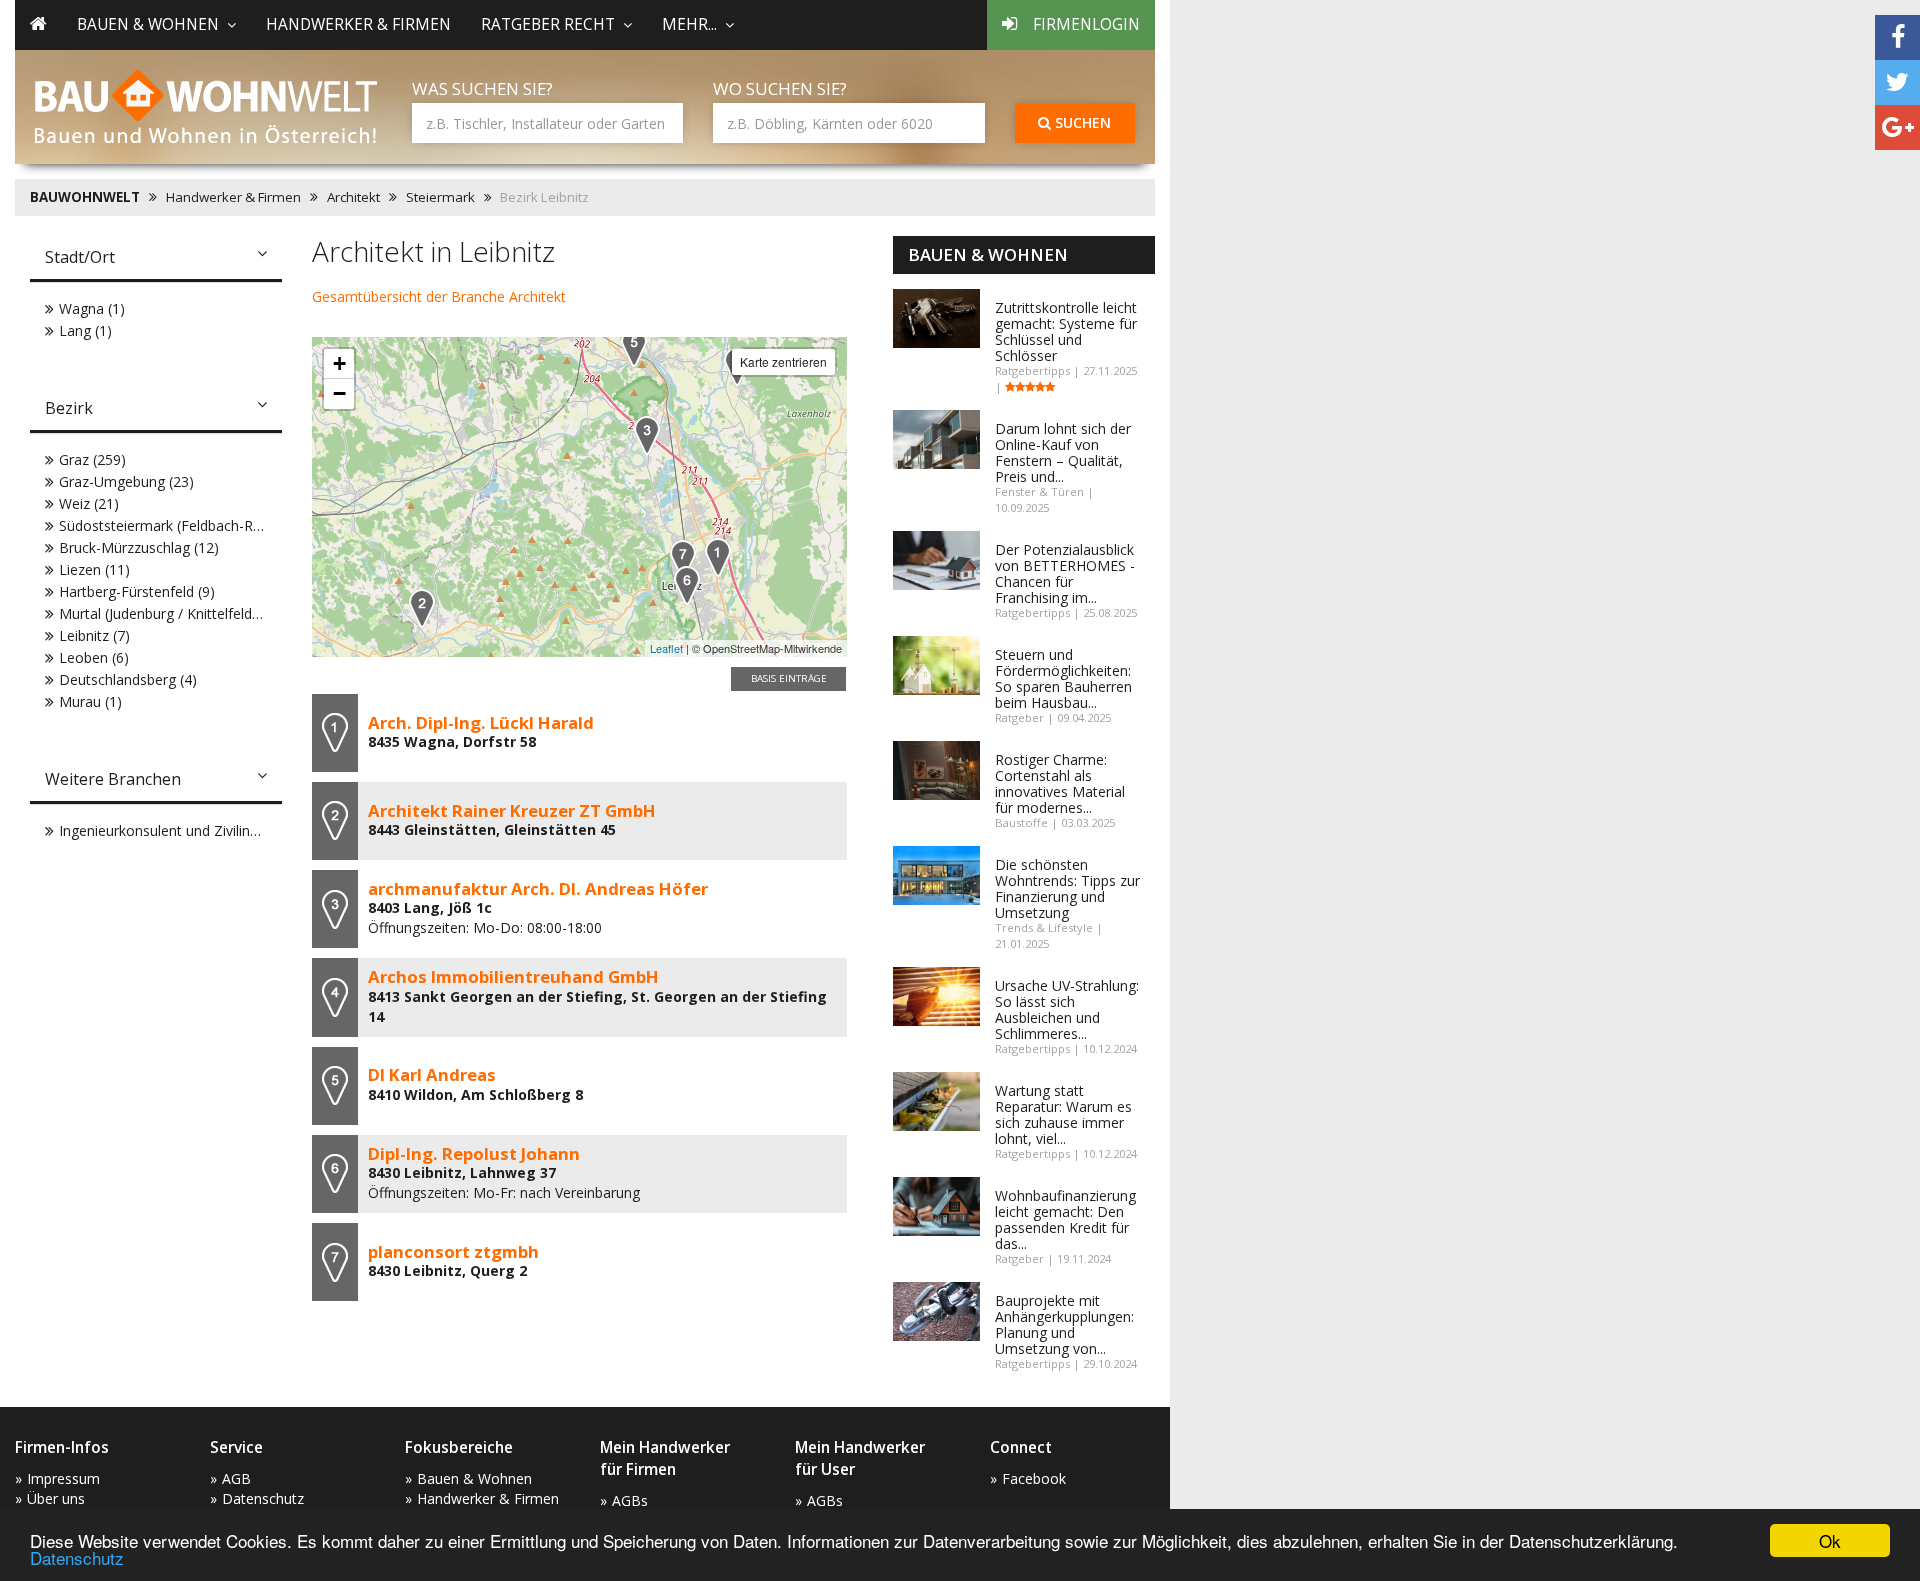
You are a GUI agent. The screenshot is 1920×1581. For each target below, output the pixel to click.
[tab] (156, 259)
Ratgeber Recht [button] (548, 24)
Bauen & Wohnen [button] (148, 24)
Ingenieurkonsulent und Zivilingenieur (178, 830)
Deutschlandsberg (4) (128, 679)
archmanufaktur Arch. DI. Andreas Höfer (538, 888)
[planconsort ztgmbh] (683, 559)
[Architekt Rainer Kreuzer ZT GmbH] (422, 608)
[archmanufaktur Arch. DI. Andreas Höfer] (647, 435)
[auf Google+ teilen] (1897, 127)
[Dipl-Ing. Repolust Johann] (687, 585)
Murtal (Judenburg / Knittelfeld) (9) (168, 613)
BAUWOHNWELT (85, 197)
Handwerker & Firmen (358, 24)
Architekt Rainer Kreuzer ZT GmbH (512, 810)
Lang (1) (85, 330)
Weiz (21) (89, 503)
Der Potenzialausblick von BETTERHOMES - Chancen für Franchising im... (1065, 573)
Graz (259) (92, 459)
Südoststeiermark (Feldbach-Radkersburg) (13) (209, 525)
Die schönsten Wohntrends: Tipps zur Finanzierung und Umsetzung (1067, 888)
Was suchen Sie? (482, 88)
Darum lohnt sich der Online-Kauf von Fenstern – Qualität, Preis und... (1063, 452)
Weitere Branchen (113, 779)
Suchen (1081, 122)
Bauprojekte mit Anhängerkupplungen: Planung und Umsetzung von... (1064, 1324)
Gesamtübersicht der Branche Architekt (439, 296)
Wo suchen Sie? (780, 88)
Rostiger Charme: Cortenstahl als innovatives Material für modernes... (1060, 783)
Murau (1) (90, 701)
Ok (1830, 1540)
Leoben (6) (94, 657)
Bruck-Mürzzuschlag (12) (139, 547)
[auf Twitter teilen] (1897, 82)
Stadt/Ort (80, 257)
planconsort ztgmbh (453, 1251)
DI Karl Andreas (432, 1074)
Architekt (353, 197)
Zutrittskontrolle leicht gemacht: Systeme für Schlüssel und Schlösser (1066, 331)
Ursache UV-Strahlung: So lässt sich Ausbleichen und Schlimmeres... (1067, 1009)
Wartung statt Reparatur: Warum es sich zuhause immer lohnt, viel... (1063, 1114)
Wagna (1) (92, 308)
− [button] (339, 393)
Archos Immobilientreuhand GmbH (513, 976)
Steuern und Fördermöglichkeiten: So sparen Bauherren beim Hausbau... (1063, 678)
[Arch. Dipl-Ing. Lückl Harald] (718, 557)
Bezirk (69, 408)
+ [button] (339, 363)
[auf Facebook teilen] (1897, 37)
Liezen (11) (94, 569)
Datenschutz (77, 1557)
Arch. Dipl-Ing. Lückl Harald (481, 722)
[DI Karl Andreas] (634, 347)
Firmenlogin (1086, 24)
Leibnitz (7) (94, 635)
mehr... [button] (689, 24)
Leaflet (666, 648)
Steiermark (440, 197)
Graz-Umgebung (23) (126, 481)
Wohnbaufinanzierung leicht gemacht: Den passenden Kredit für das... (1065, 1219)
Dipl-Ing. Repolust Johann (474, 1153)
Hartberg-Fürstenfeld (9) (137, 591)
